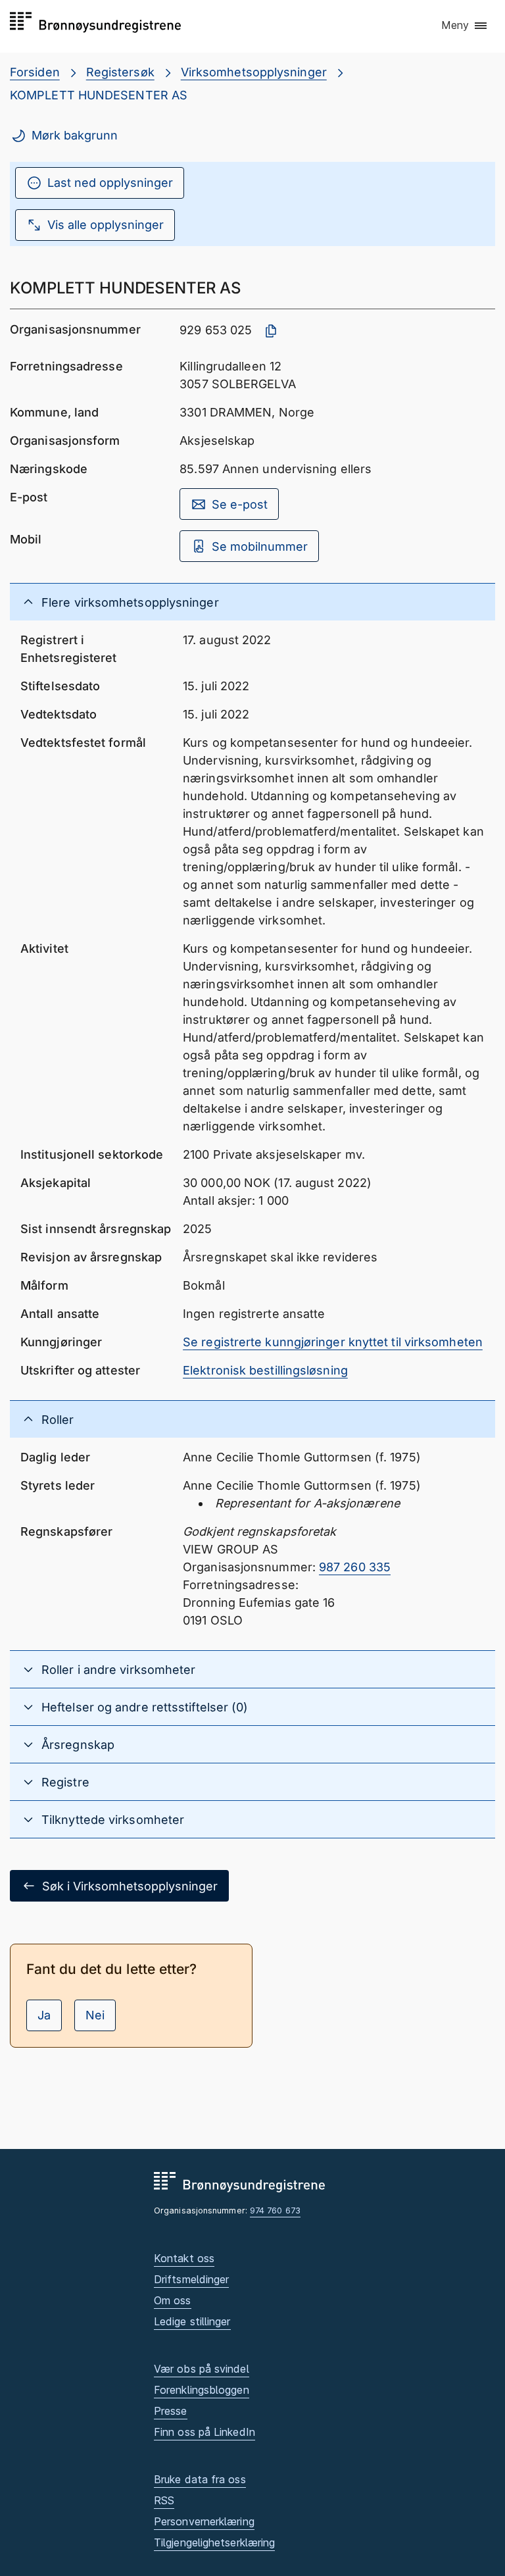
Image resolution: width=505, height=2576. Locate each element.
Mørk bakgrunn (75, 135)
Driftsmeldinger (191, 2279)
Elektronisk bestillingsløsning (265, 1370)
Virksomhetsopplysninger (254, 72)
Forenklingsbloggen (202, 2390)
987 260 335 (355, 1567)
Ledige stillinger (192, 2321)
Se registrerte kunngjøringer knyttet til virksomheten (333, 1342)
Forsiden (35, 72)
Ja (44, 2015)
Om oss (173, 2300)
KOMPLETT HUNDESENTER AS (99, 95)
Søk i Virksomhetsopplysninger (130, 1886)
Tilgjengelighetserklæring (214, 2542)
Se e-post (240, 504)
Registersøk (120, 72)
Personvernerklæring (204, 2521)
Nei (95, 2015)
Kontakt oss (184, 2258)
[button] (465, 26)
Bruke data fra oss (200, 2479)
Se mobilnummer (260, 546)
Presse (171, 2411)
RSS (164, 2500)
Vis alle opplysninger (106, 225)
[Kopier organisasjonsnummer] (271, 331)
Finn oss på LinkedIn (204, 2432)
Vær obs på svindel (202, 2369)
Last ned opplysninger (110, 183)
